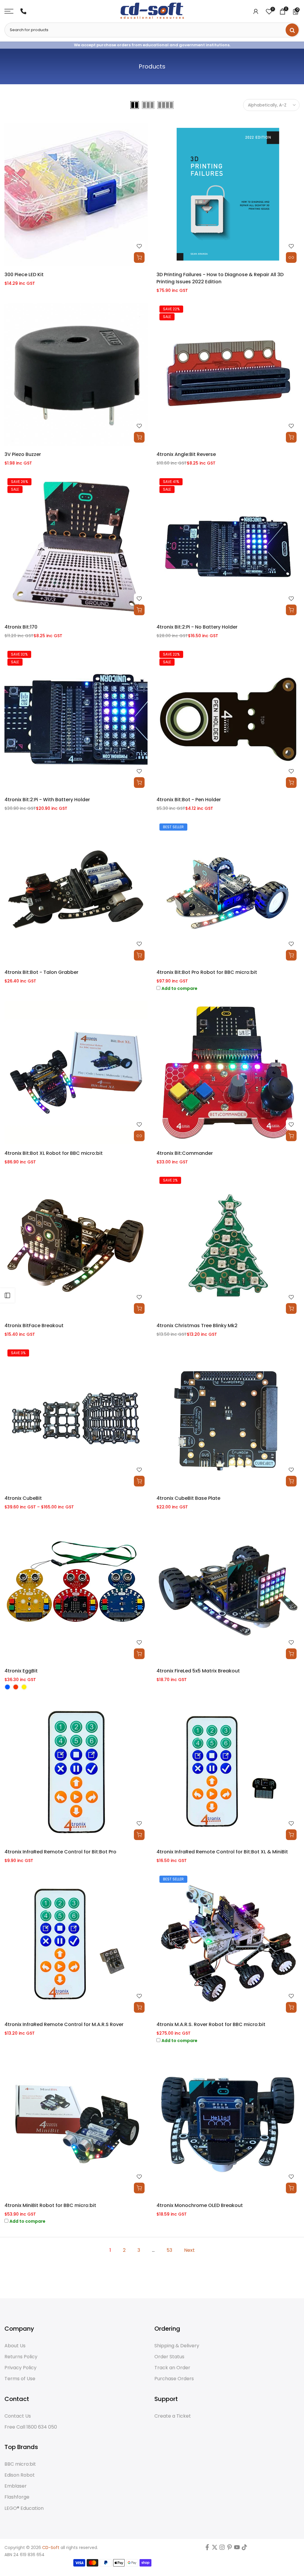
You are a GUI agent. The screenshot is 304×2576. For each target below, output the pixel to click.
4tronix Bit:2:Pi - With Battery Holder (47, 800)
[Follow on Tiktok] (244, 2549)
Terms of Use (20, 2379)
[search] (292, 30)
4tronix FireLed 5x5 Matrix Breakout (198, 1671)
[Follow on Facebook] (207, 2549)
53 (169, 2250)
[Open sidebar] (7, 1295)
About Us (15, 2346)
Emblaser (16, 2486)
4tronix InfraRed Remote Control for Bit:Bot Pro (60, 1852)
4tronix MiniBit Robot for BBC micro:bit (50, 2205)
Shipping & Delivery (177, 2346)
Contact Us (18, 2416)
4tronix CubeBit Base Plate (188, 1498)
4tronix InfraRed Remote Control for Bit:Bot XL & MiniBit (222, 1852)
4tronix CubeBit (23, 1498)
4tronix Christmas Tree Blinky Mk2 (197, 1326)
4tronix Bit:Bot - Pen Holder (189, 800)
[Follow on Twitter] (215, 2549)
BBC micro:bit (20, 2464)
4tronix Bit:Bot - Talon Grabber (41, 972)
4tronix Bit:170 (21, 627)
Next (189, 2250)
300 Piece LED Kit (24, 275)
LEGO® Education (24, 2508)
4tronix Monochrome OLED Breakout (200, 2205)
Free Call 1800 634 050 (31, 2427)
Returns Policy (21, 2357)
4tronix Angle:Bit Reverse (186, 454)
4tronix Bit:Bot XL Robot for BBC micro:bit (54, 1153)
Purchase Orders (174, 2379)
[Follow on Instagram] (222, 2549)
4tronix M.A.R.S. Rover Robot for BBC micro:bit (211, 2024)
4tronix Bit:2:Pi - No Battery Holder (197, 627)
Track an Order (172, 2368)
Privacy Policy (20, 2368)
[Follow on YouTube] (237, 2549)
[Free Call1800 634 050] (23, 11)
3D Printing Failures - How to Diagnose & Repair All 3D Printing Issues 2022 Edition (220, 278)
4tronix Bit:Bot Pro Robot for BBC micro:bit (207, 972)
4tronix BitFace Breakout (34, 1326)
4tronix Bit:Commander (185, 1153)
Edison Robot (20, 2475)
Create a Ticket (173, 2416)
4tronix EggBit (21, 1671)
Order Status (169, 2357)
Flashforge (17, 2497)
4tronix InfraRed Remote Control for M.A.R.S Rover (64, 2024)
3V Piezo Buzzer (23, 454)
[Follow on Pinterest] (229, 2549)
